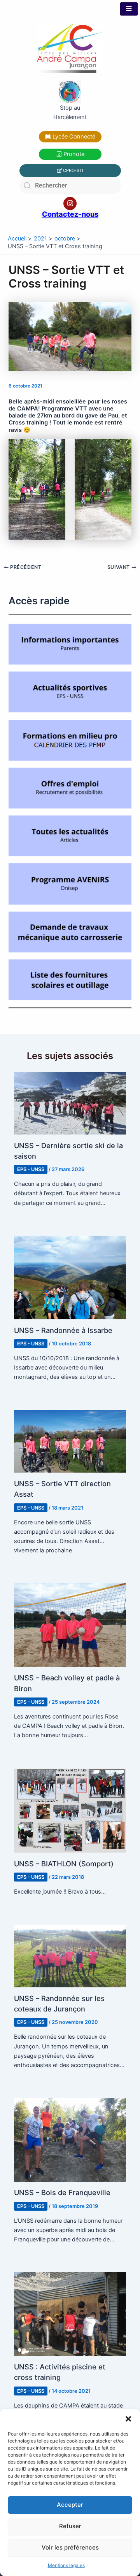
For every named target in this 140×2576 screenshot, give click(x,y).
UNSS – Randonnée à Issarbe (63, 1330)
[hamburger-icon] (129, 9)
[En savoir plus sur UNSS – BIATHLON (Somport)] (70, 1810)
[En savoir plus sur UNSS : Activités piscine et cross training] (70, 2314)
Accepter (70, 2505)
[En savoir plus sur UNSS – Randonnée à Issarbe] (70, 1277)
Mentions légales (66, 2565)
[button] (128, 2419)
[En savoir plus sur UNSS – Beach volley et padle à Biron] (70, 1625)
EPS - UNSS (31, 1169)
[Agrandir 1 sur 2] (55, 449)
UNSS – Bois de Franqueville (62, 2192)
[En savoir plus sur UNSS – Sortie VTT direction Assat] (70, 1441)
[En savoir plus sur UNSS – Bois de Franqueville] (70, 2139)
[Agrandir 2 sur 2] (121, 449)
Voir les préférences (70, 2547)
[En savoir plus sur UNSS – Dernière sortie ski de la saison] (70, 1103)
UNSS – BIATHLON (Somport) (64, 1864)
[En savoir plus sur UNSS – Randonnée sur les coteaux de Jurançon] (70, 1955)
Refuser (70, 2526)
